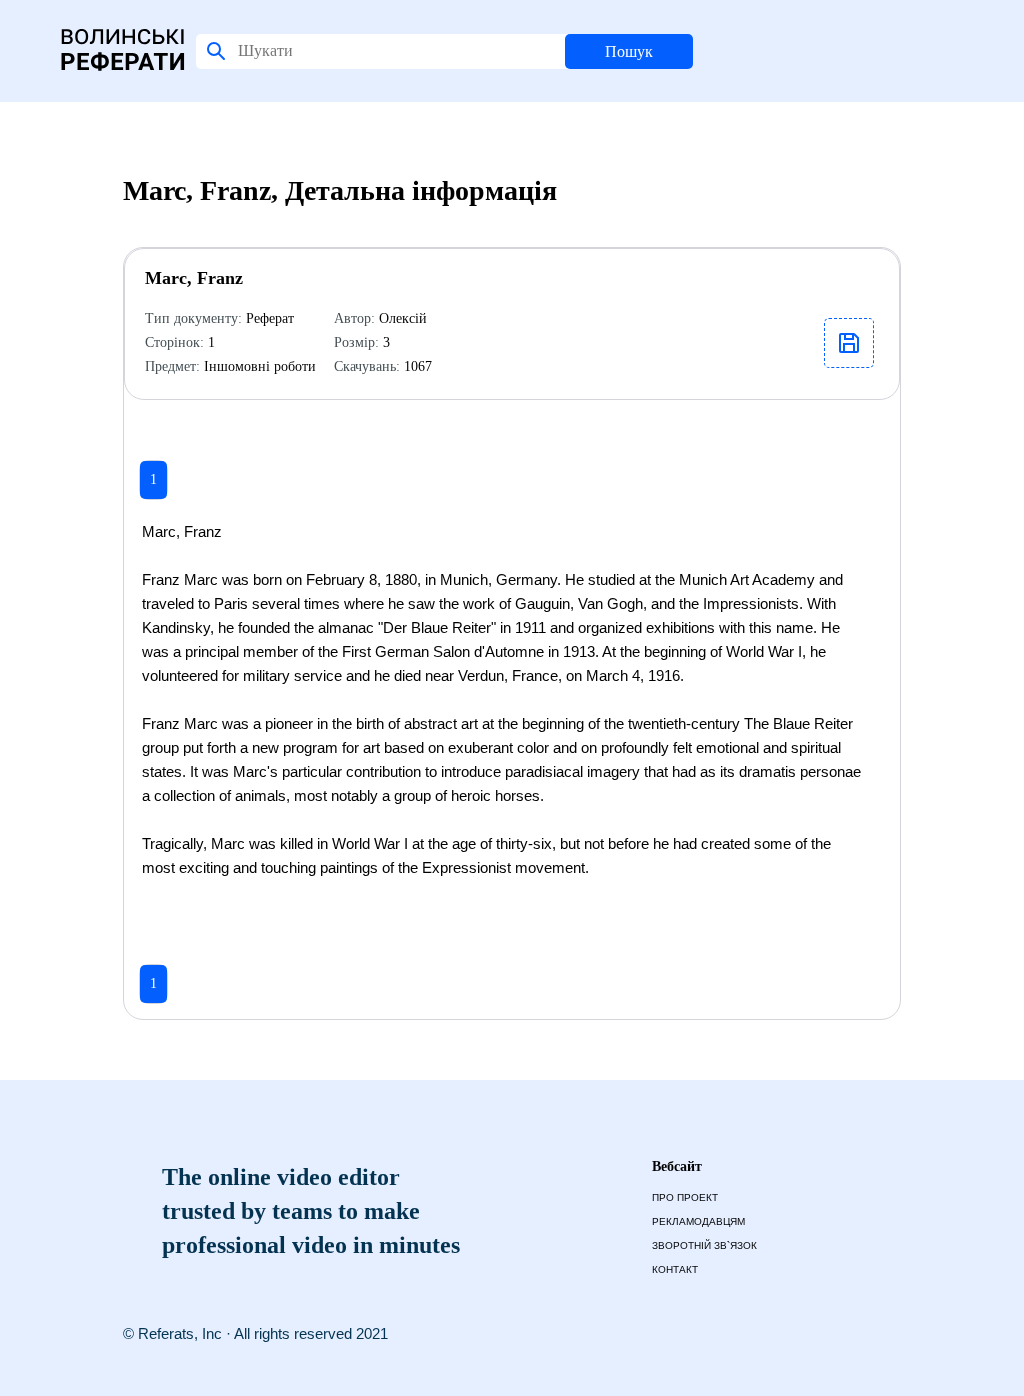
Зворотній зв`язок (704, 1245)
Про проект (685, 1197)
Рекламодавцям (698, 1221)
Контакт (675, 1269)
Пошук (629, 51)
